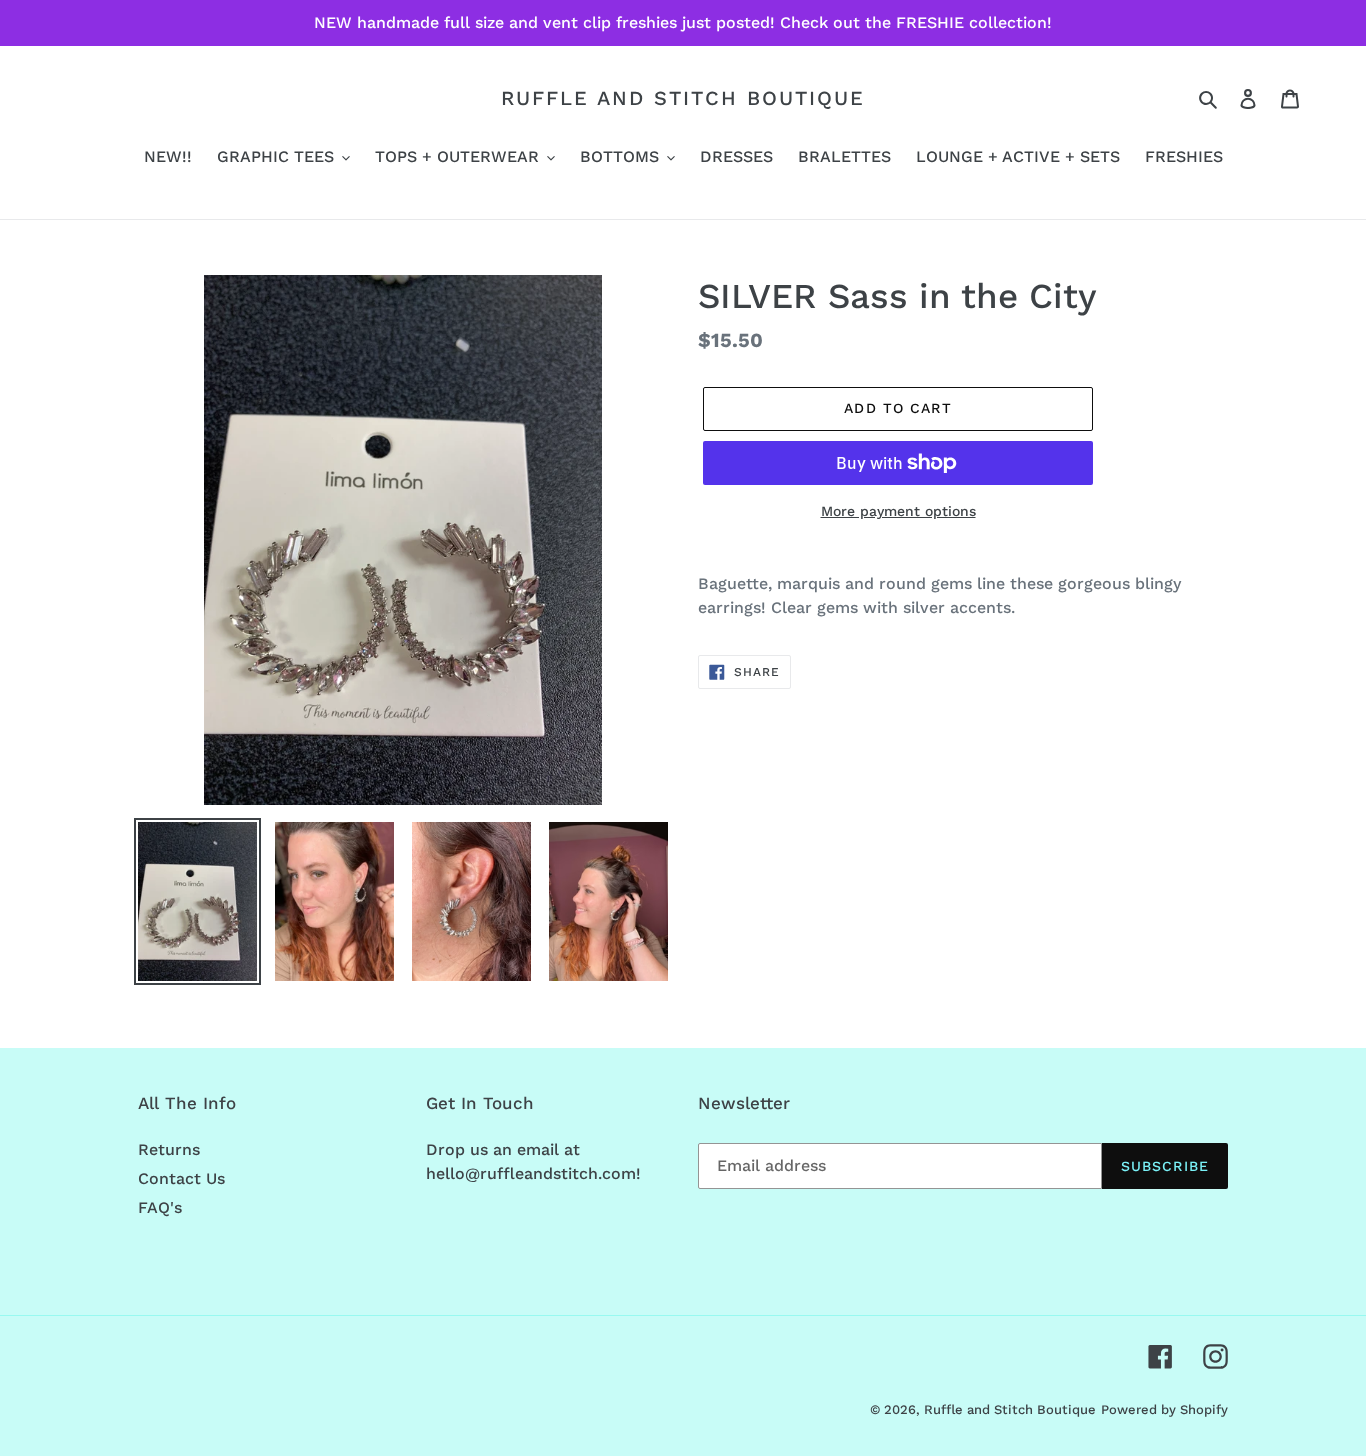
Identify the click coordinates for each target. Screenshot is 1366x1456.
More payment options (898, 511)
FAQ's (160, 1207)
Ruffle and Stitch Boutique (683, 98)
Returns (169, 1149)
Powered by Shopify (1164, 1409)
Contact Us (181, 1178)
